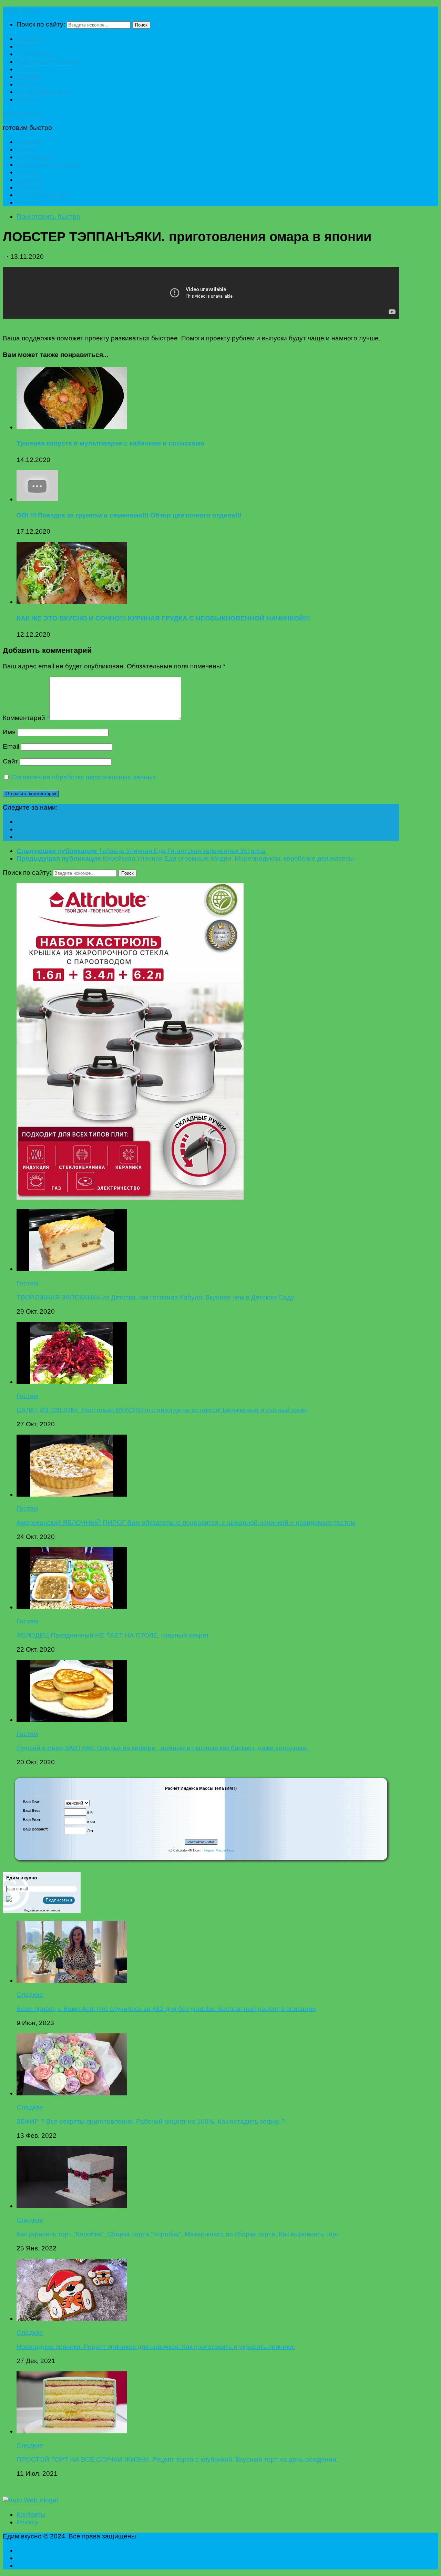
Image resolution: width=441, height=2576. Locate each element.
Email (11, 746)
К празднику (35, 54)
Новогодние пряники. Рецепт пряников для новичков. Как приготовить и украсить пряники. (156, 2347)
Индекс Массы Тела (219, 1850)
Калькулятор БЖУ (44, 92)
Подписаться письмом (42, 1910)
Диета (26, 46)
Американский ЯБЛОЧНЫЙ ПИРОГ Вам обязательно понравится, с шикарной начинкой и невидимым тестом (186, 1523)
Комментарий (26, 718)
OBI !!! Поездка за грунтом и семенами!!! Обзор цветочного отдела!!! (129, 515)
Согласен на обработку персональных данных (84, 777)
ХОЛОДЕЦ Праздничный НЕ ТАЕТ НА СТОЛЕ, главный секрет (113, 1635)
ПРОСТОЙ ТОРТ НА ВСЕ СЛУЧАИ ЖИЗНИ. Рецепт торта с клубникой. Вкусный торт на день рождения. (177, 2459)
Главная (29, 39)
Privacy (28, 2522)
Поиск (141, 25)
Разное (28, 99)
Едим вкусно (22, 10)
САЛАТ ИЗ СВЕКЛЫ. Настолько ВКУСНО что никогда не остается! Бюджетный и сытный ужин (162, 1410)
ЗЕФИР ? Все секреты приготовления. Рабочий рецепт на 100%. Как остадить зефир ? (151, 2121)
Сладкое (30, 77)
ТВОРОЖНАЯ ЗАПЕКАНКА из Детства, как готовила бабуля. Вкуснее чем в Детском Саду (155, 1297)
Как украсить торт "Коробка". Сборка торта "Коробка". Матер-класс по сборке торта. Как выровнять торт (178, 2234)
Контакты (31, 2515)
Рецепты (30, 84)
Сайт (11, 761)
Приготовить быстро (48, 61)
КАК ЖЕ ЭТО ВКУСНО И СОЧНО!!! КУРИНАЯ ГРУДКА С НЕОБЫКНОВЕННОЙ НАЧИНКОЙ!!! (163, 618)
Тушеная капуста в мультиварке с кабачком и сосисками (110, 443)
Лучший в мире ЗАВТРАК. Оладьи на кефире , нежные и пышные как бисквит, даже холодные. (162, 1748)
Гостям (27, 69)
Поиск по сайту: (41, 24)
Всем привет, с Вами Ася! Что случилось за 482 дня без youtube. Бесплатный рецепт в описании (166, 2009)
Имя (9, 732)
